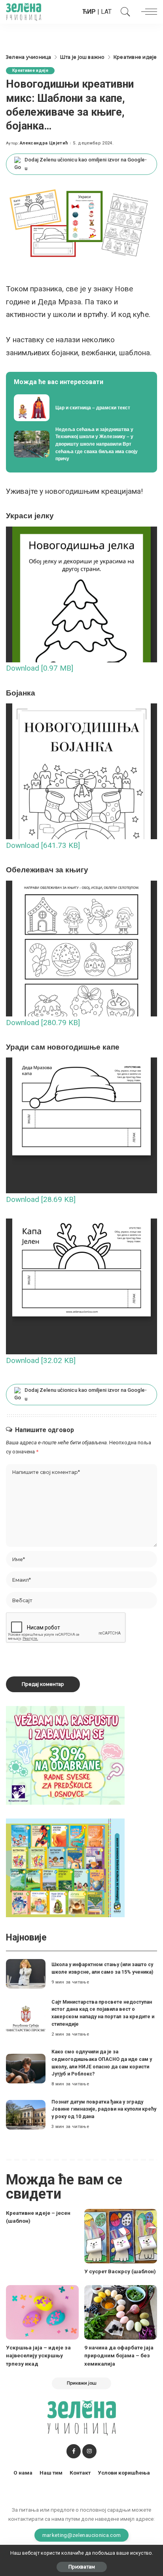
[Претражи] (123, 12)
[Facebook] (74, 2451)
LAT (106, 12)
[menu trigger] (147, 12)
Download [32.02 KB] (41, 1360)
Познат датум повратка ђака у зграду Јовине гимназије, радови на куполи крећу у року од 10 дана (104, 2109)
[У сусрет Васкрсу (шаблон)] (121, 2236)
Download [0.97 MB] (40, 668)
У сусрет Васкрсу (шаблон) (120, 2271)
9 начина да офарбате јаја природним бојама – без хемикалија (119, 2356)
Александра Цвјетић (44, 143)
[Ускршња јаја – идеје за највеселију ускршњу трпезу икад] (42, 2312)
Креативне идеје (30, 70)
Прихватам (82, 2567)
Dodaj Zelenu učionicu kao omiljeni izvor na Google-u (86, 164)
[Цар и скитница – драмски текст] (81, 408)
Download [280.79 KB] (43, 1023)
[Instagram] (89, 2451)
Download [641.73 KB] (43, 845)
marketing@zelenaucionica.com (82, 2535)
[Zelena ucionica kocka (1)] (65, 1755)
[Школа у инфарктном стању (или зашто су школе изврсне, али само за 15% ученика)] (26, 1974)
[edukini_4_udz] (65, 1868)
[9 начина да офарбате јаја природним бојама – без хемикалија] (121, 2312)
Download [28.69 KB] (41, 1199)
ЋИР (89, 12)
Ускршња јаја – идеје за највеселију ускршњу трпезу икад (38, 2356)
